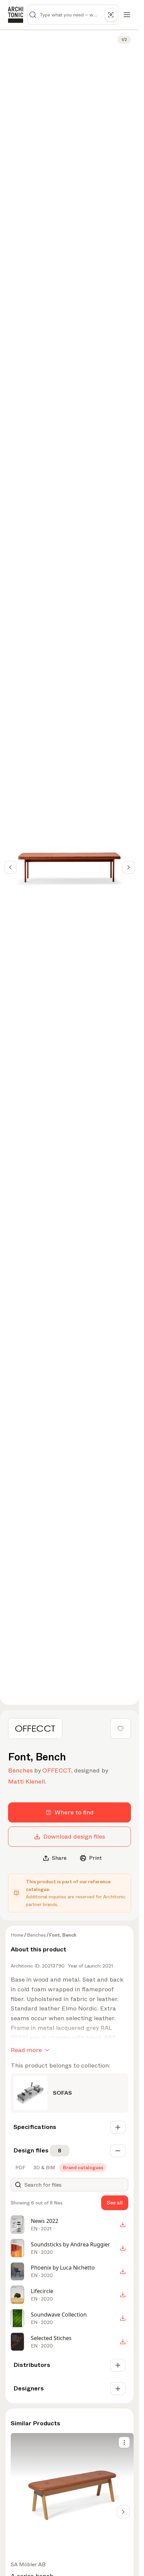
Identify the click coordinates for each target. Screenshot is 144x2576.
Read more (26, 2050)
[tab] (20, 2168)
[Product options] (124, 2442)
